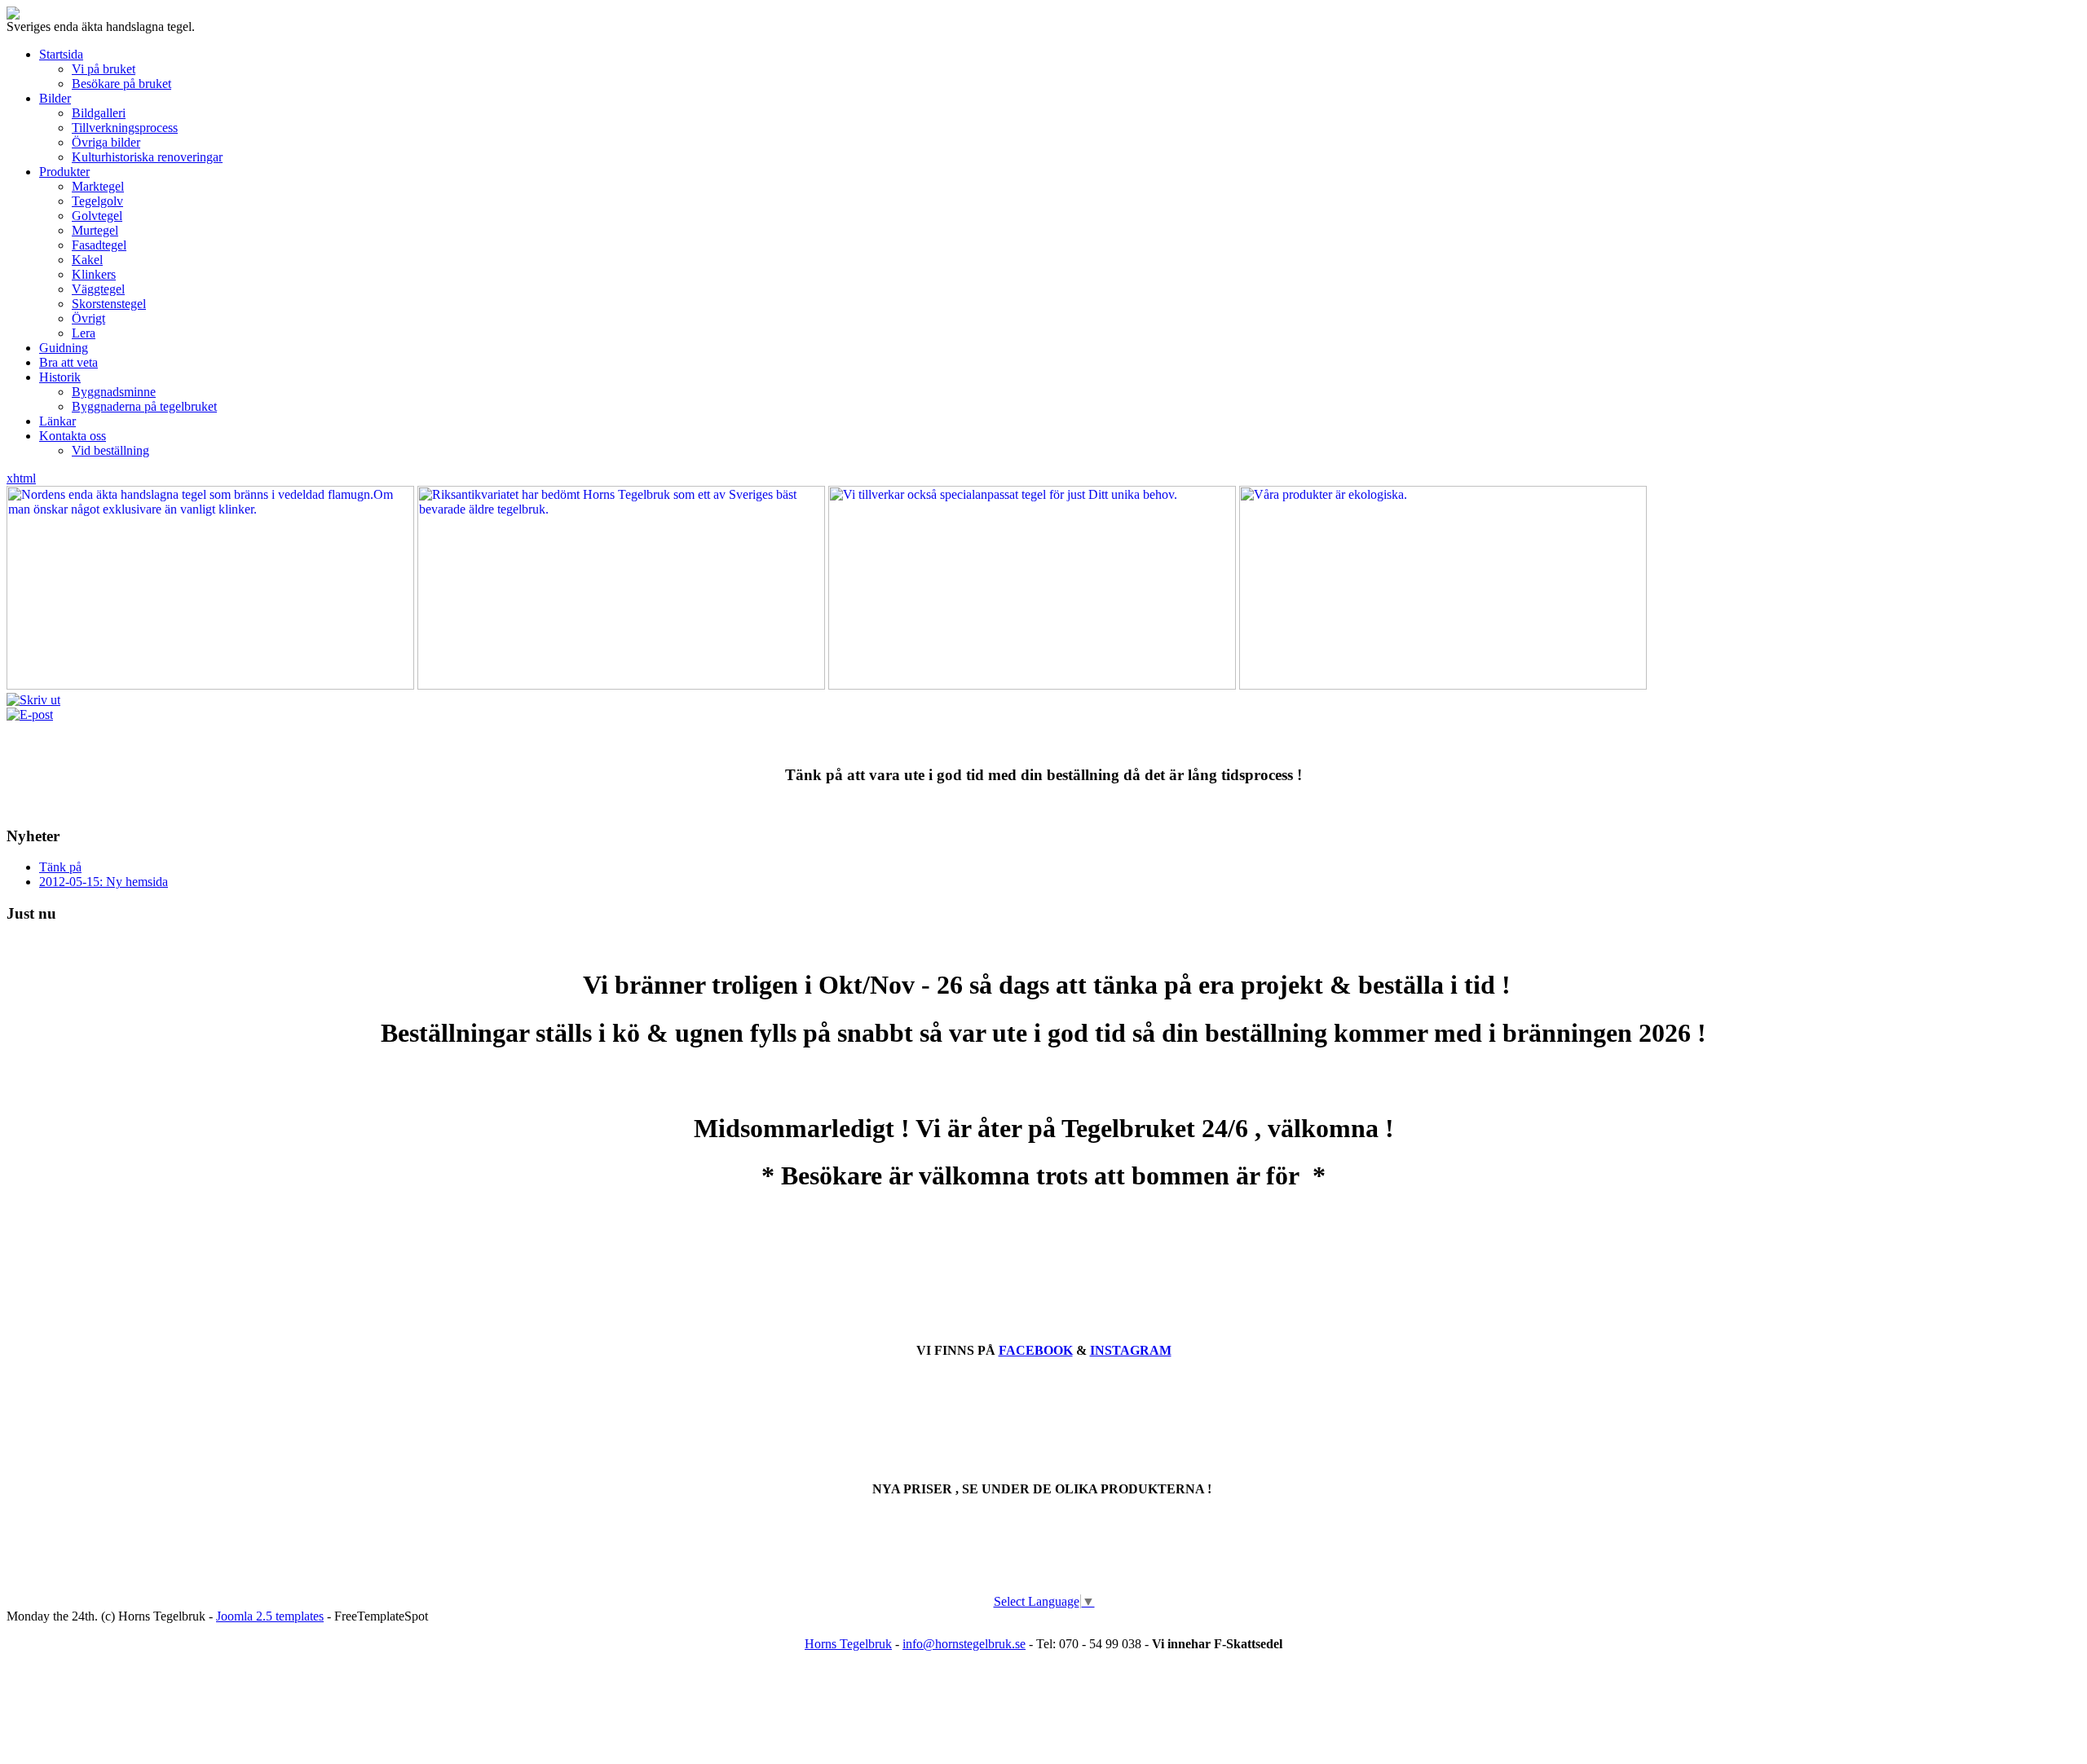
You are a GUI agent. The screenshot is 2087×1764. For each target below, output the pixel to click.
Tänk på (60, 867)
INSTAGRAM (1131, 1350)
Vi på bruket (104, 69)
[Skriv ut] (33, 700)
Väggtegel (98, 289)
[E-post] (30, 714)
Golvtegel (97, 216)
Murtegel (95, 230)
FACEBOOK (1036, 1350)
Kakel (87, 260)
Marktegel (98, 186)
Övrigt (88, 318)
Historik (60, 377)
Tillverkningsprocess (125, 128)
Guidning (64, 348)
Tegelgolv (97, 201)
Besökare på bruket (121, 84)
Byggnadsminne (114, 392)
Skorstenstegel (109, 304)
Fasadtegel (99, 245)
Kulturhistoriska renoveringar (147, 157)
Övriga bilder (106, 142)
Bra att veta (68, 362)
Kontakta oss (73, 436)
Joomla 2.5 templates (270, 1616)
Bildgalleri (99, 113)
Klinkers (94, 274)
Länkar (57, 421)
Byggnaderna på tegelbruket (144, 406)
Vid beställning (110, 450)
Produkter (64, 172)
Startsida (61, 54)
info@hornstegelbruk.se (964, 1644)
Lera (84, 333)
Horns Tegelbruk (848, 1644)
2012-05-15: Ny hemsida (104, 882)
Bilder (55, 98)
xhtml (21, 478)
